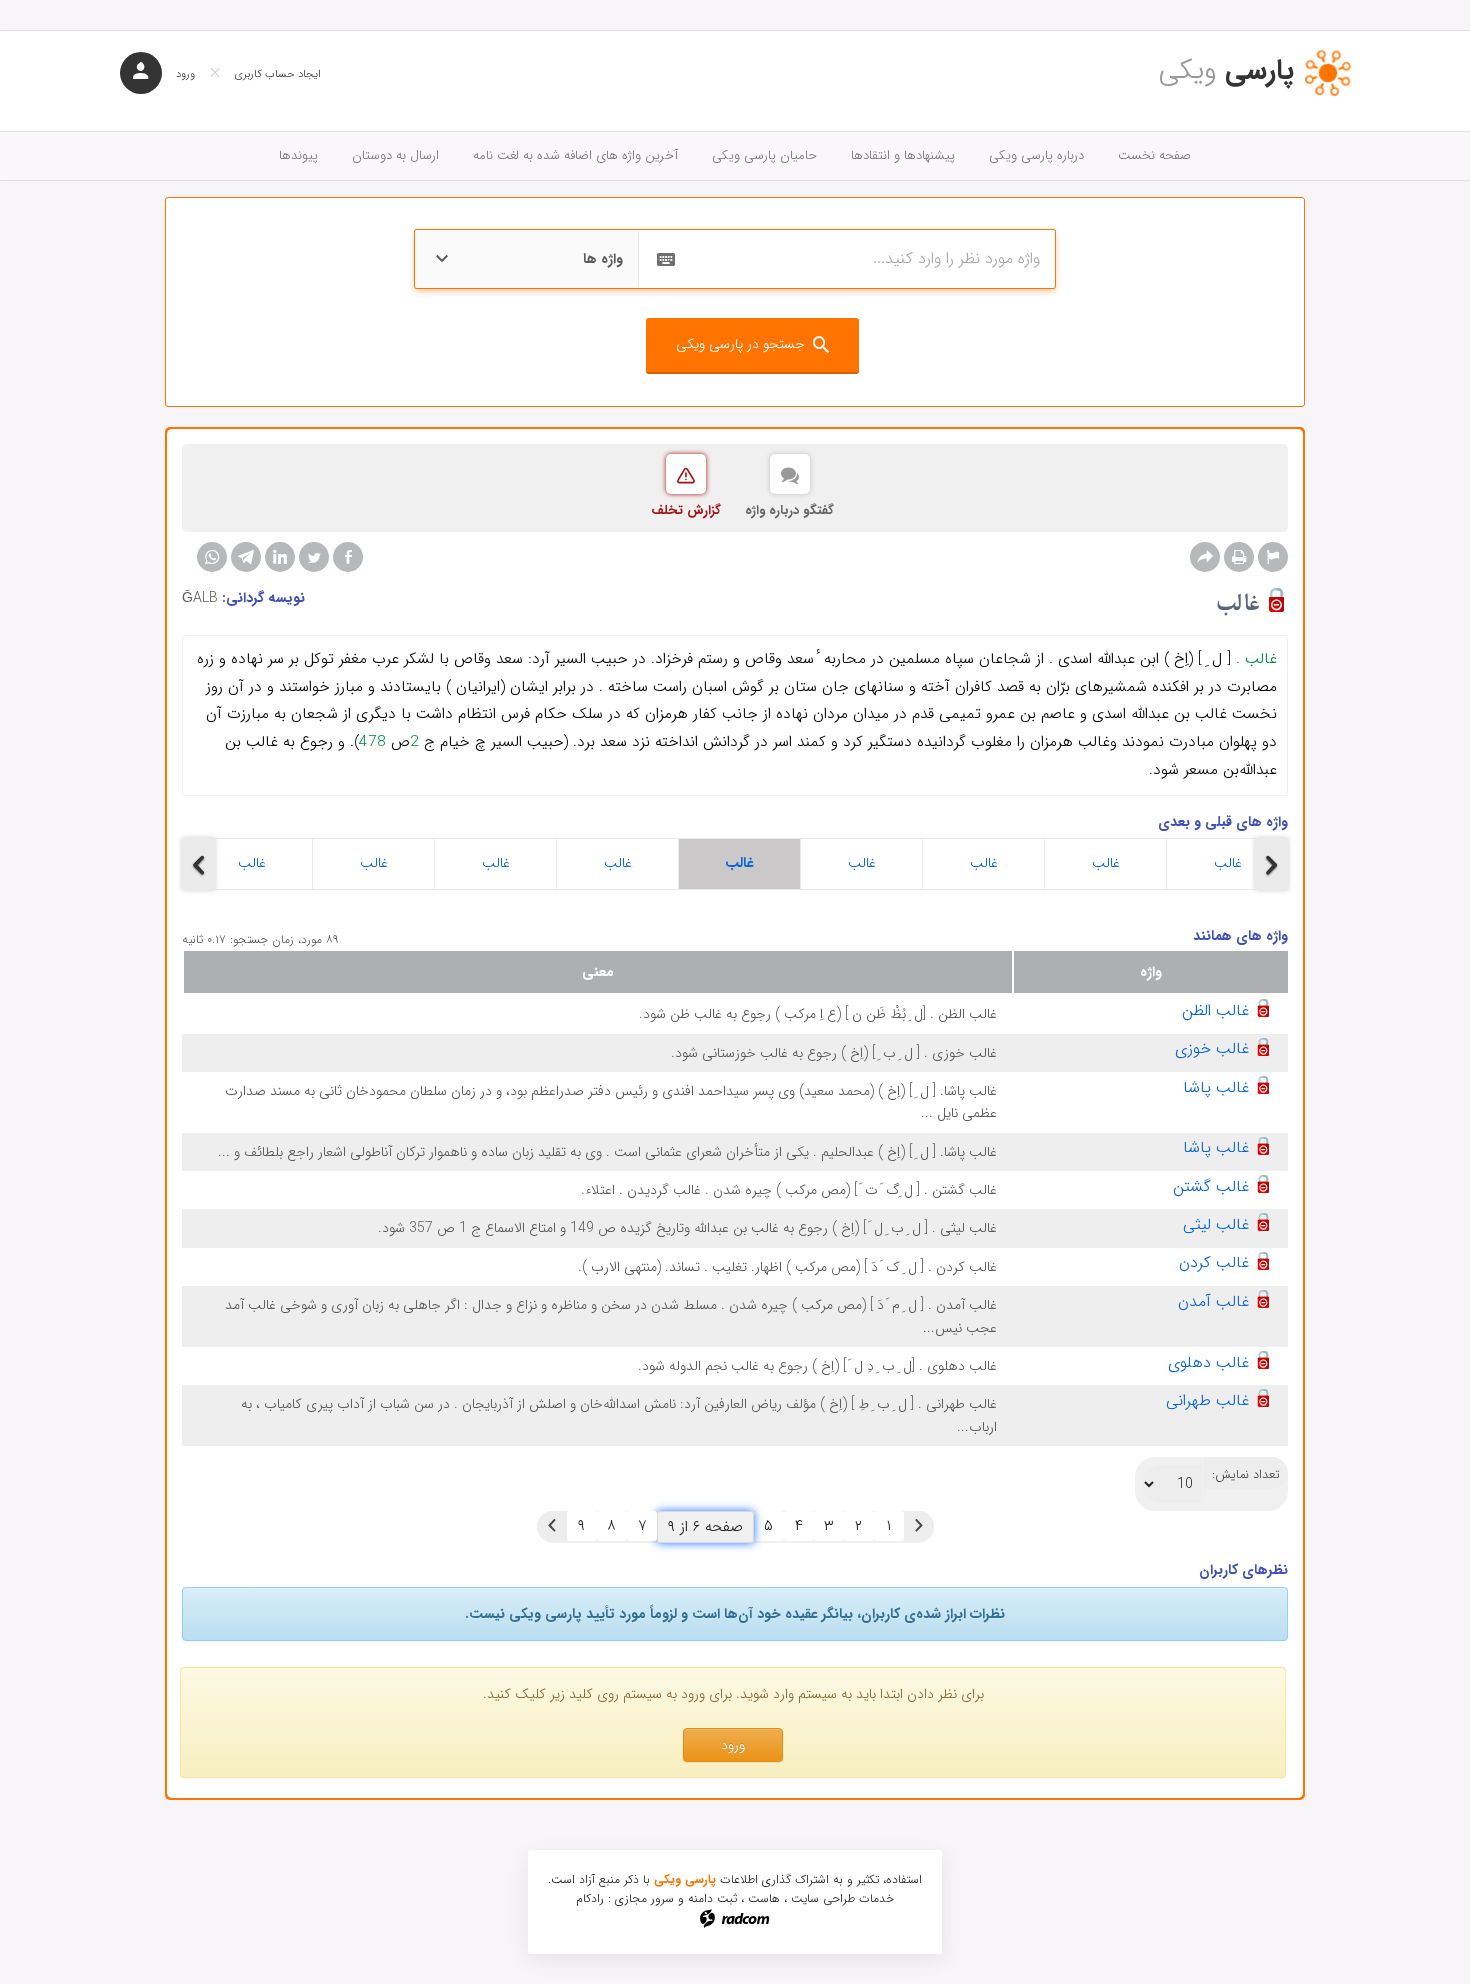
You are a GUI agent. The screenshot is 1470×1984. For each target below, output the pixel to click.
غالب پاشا (1216, 1087)
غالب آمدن (1213, 1301)
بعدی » (552, 1526)
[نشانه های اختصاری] (1273, 557)
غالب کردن (1214, 1262)
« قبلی (919, 1526)
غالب (252, 863)
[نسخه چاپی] (1239, 557)
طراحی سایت (823, 1898)
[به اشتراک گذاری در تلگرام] (246, 557)
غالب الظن (1215, 1010)
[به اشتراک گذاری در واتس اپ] (212, 557)
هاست (764, 1898)
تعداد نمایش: (1246, 1475)
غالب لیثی (1216, 1224)
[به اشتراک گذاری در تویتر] (314, 557)
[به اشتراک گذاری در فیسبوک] (348, 557)
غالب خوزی (1212, 1048)
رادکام (590, 1898)
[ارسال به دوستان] (1205, 557)
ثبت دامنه (712, 1898)
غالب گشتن (1211, 1186)
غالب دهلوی (1208, 1362)
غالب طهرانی (1207, 1400)
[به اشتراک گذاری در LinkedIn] (280, 557)
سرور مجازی (644, 1898)
